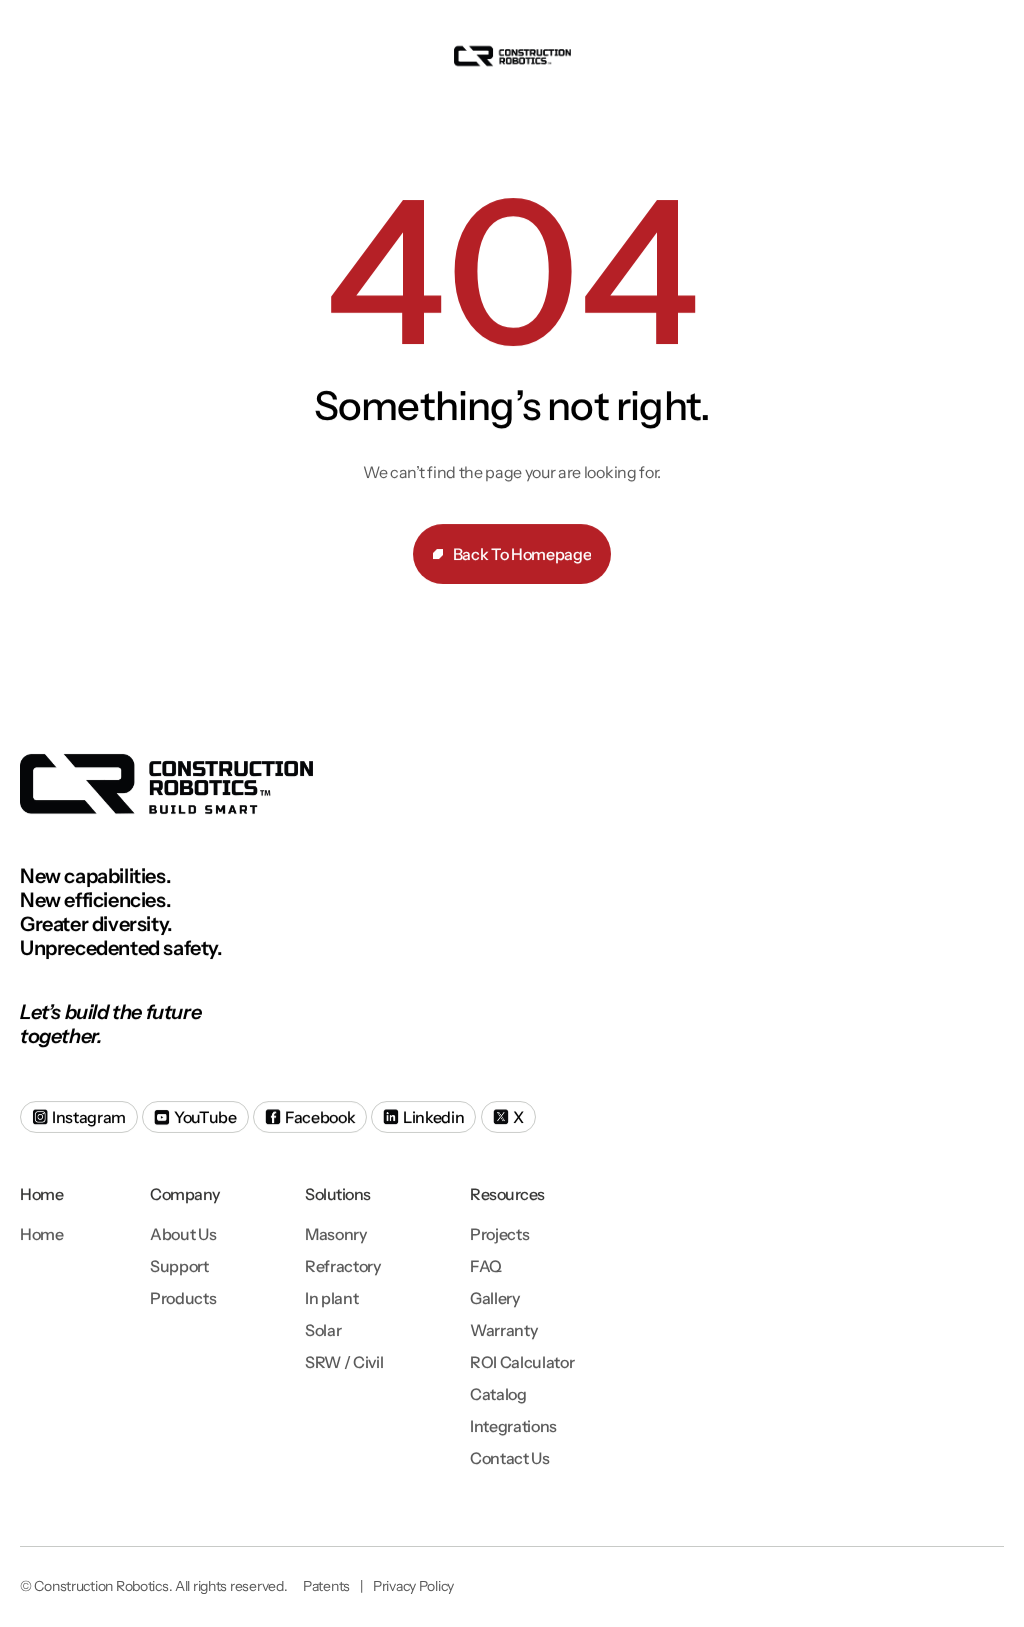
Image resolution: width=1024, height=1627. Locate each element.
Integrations (513, 1426)
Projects (499, 1234)
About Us (183, 1234)
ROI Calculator (522, 1362)
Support (179, 1266)
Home (42, 1234)
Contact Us (510, 1458)
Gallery (495, 1298)
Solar (323, 1330)
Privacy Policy (413, 1586)
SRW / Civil (344, 1362)
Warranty (503, 1330)
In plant (331, 1298)
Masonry (336, 1234)
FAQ (486, 1266)
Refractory (343, 1266)
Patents (326, 1586)
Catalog (498, 1394)
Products (183, 1298)
